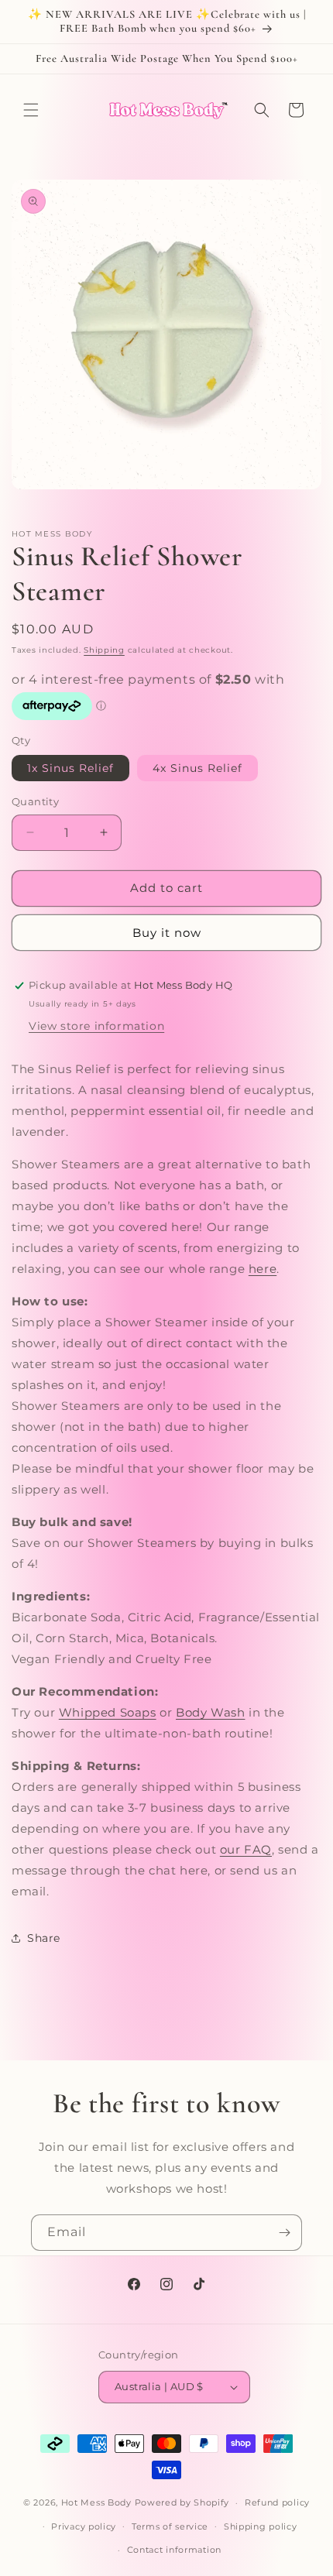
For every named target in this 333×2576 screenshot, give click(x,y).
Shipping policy (261, 2526)
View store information (96, 1026)
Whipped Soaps (108, 1712)
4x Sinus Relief (197, 768)
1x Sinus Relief (70, 768)
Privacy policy (84, 2526)
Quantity (35, 801)
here (263, 1269)
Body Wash (210, 1712)
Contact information (174, 2550)
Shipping (104, 650)
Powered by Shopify (182, 2502)
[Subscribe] (284, 2233)
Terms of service (170, 2526)
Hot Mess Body (96, 2502)
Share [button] (44, 1938)
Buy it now (167, 933)
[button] (31, 110)
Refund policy (277, 2502)
